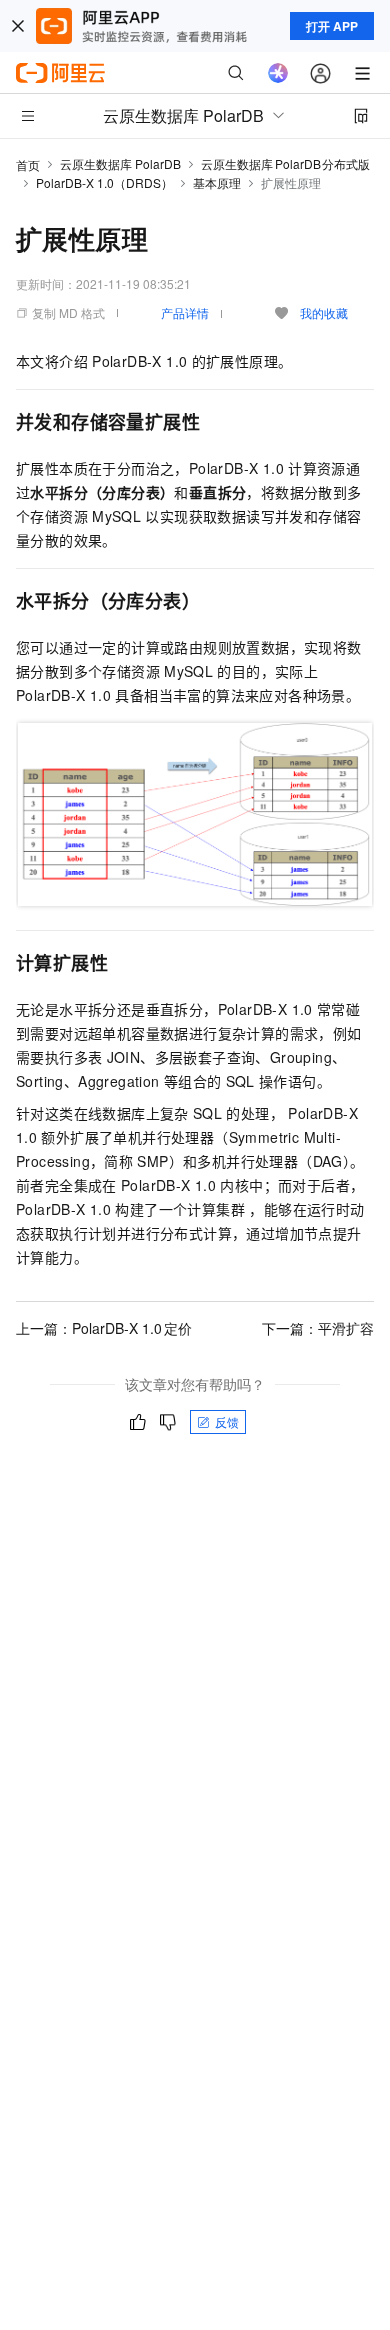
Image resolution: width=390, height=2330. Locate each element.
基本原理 (217, 182)
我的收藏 (324, 312)
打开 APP (332, 26)
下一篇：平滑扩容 (318, 1328)
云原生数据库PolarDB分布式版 (285, 163)
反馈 (227, 1421)
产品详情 (185, 312)
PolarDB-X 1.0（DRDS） (104, 182)
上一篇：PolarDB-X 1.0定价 (104, 1328)
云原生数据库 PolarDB (120, 163)
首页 (28, 164)
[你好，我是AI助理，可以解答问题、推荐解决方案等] (278, 73)
